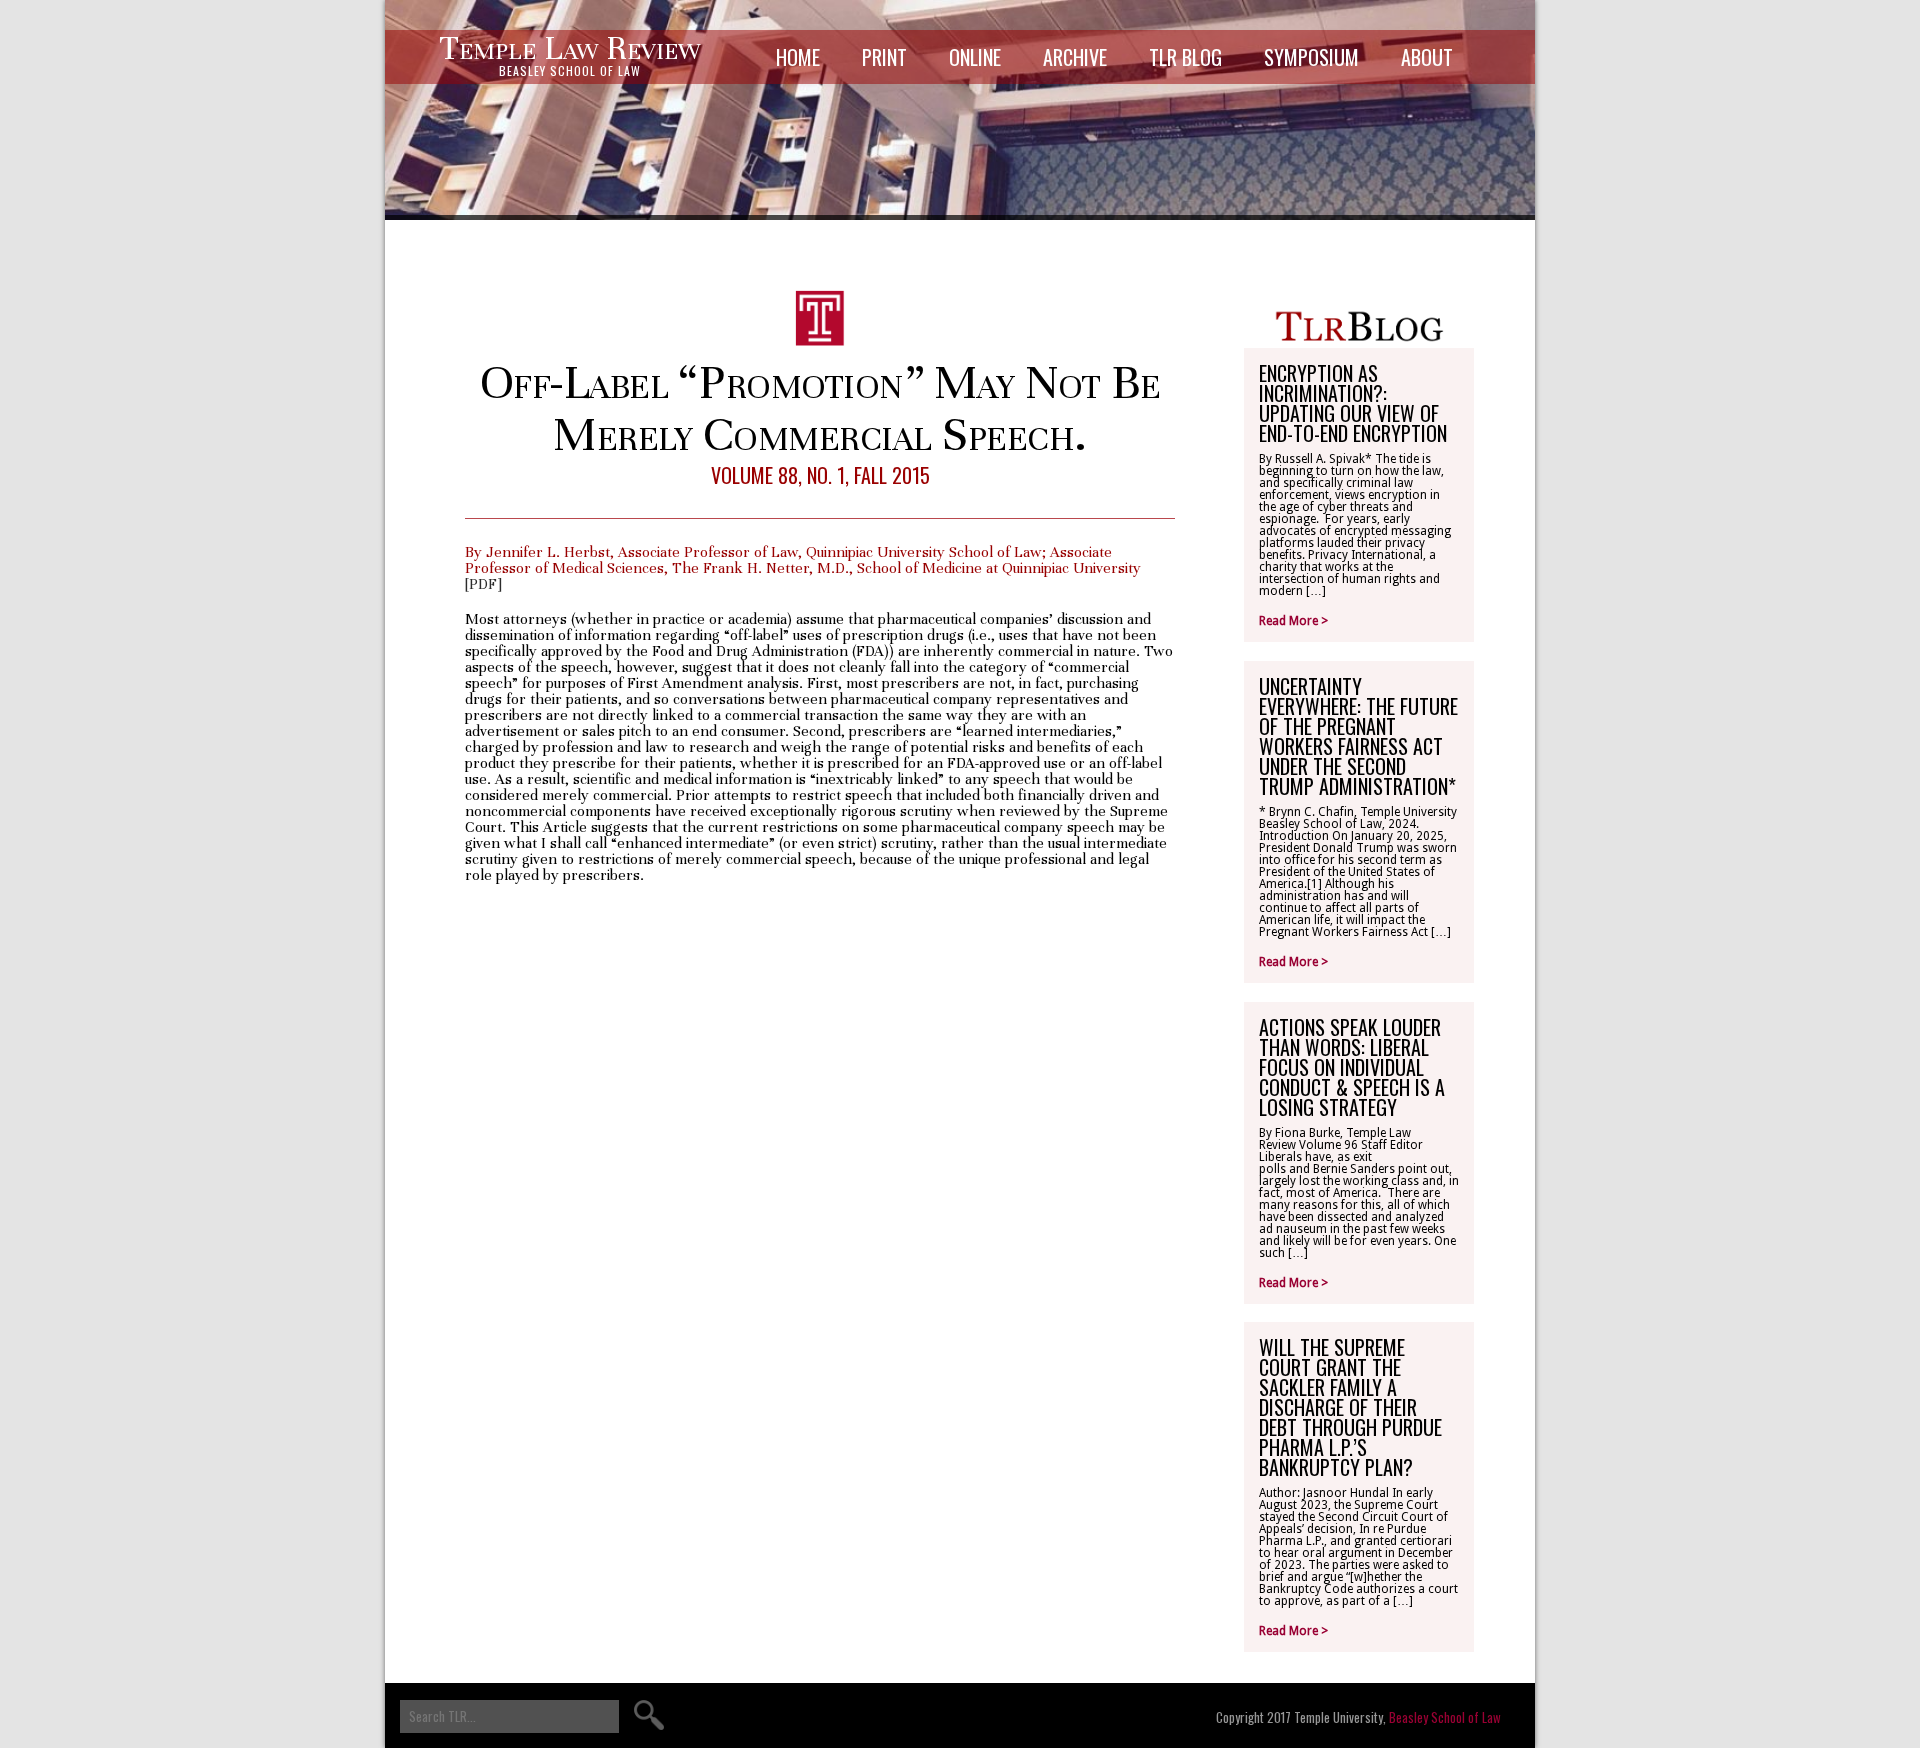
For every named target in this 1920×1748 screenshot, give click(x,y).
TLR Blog (1185, 57)
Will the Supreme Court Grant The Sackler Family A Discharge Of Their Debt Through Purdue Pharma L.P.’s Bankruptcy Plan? (1350, 1407)
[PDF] (483, 584)
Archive (1075, 57)
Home (798, 57)
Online (975, 57)
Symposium (1311, 57)
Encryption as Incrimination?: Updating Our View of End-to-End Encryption (1353, 403)
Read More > (1293, 621)
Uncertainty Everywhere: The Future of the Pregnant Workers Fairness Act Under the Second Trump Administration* (1358, 736)
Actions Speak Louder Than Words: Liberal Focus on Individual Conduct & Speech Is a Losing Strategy (1352, 1067)
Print (884, 57)
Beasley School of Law (1445, 1717)
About (1427, 57)
